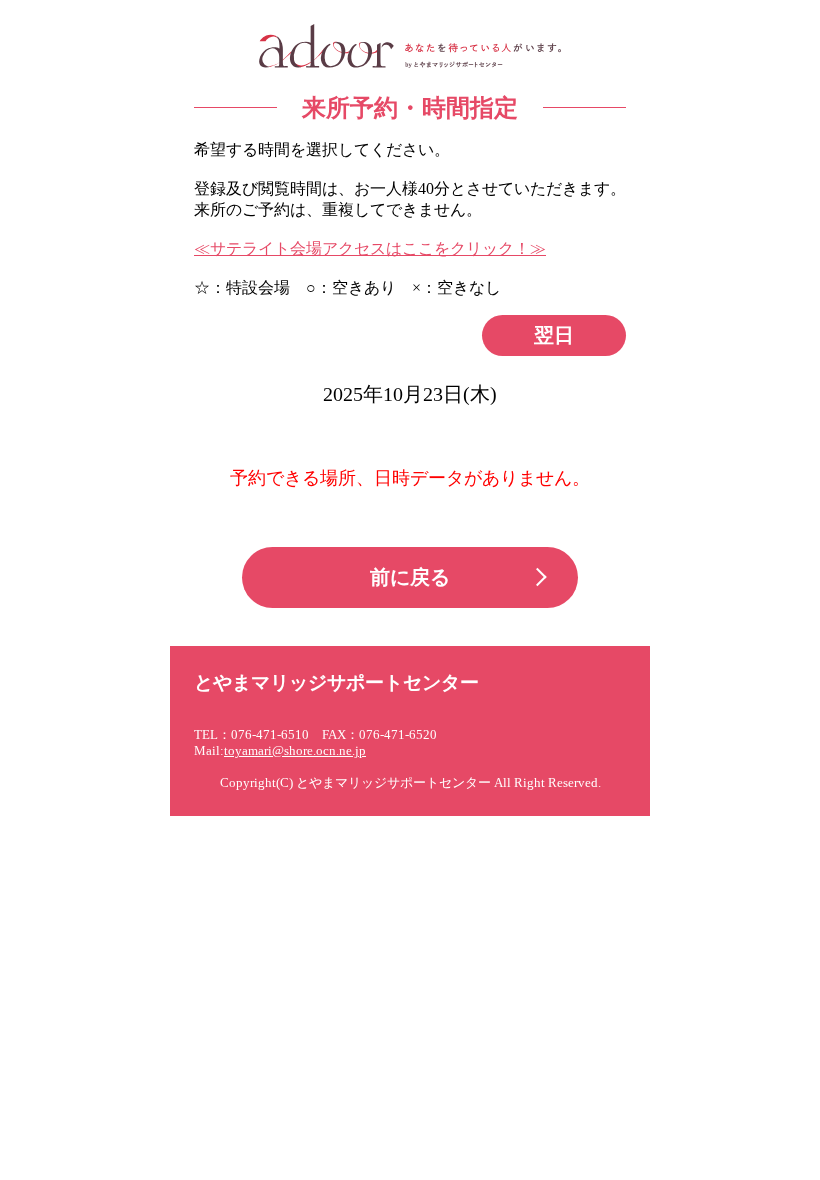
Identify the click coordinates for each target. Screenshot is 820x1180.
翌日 (554, 335)
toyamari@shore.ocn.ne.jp (295, 751)
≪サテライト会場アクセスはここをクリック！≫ (370, 248)
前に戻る (410, 577)
